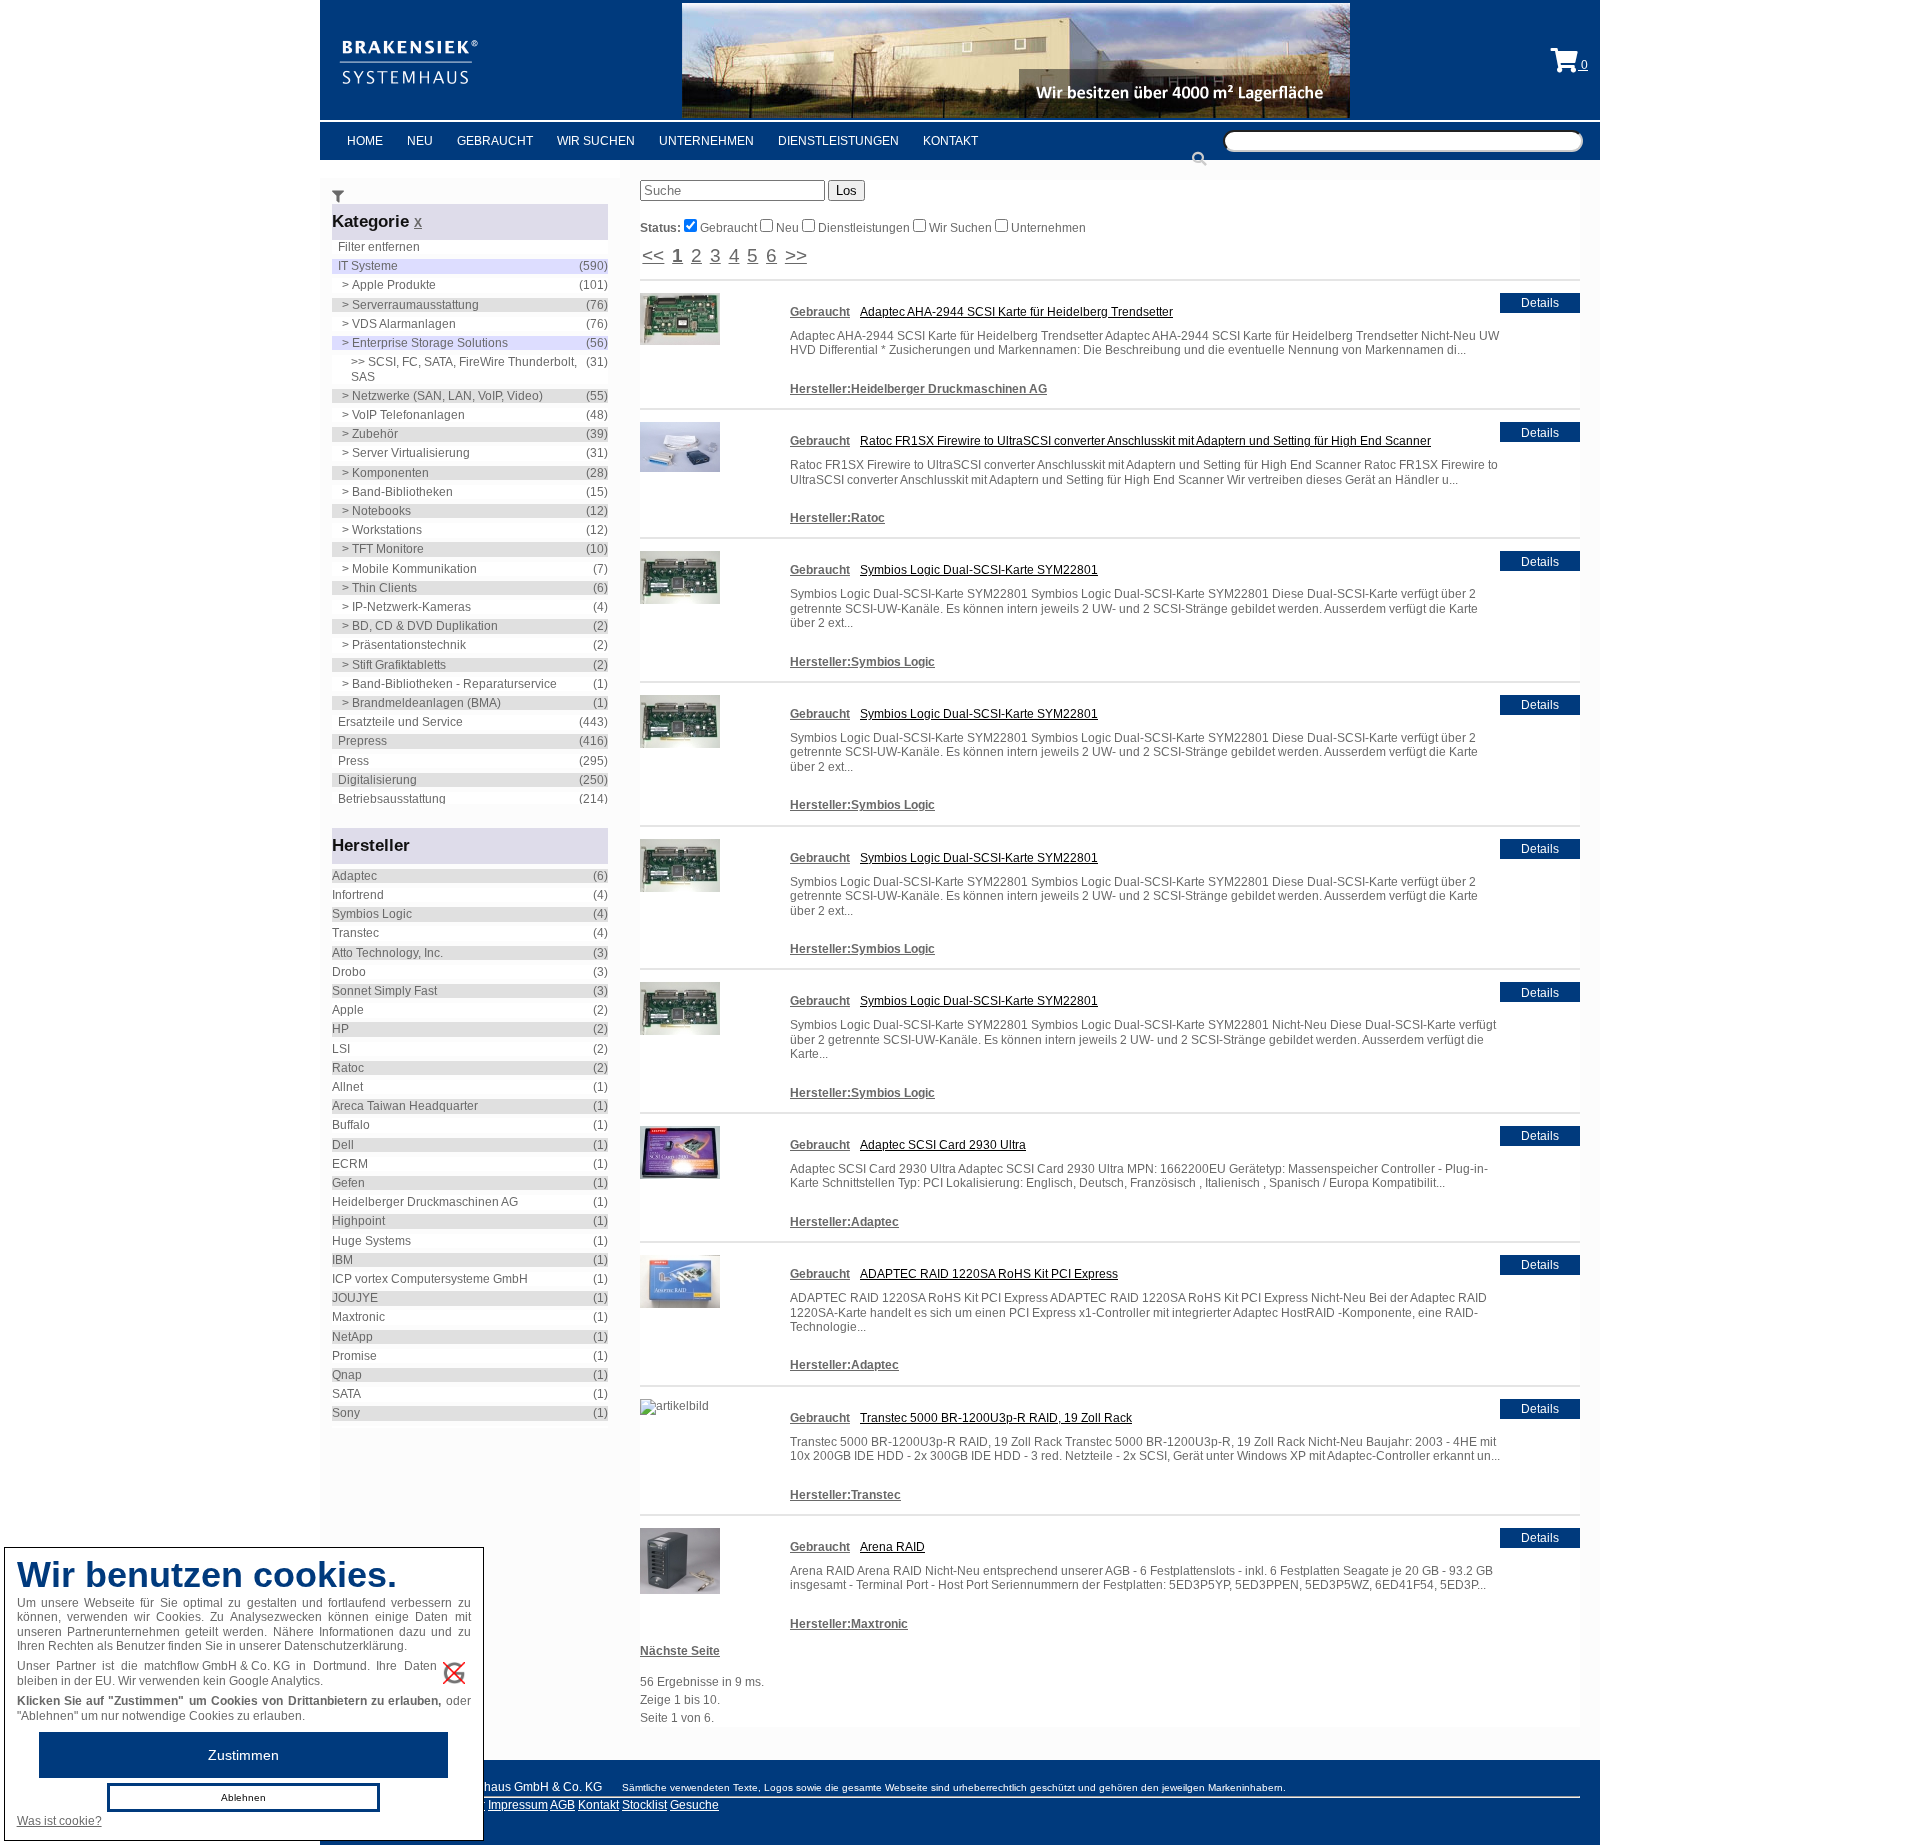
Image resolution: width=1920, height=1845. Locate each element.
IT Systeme (368, 266)
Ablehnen (243, 1797)
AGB (562, 1805)
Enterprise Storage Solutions (430, 343)
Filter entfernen (379, 247)
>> (796, 255)
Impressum (518, 1805)
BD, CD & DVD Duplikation (425, 626)
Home (365, 141)
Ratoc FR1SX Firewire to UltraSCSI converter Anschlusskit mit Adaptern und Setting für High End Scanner (1145, 441)
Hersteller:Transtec (845, 1495)
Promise (354, 1356)
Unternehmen (706, 141)
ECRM (350, 1164)
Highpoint (358, 1221)
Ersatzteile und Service (400, 722)
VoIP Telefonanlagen (408, 415)
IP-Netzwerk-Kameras (411, 607)
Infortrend (358, 895)
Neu (420, 141)
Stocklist (644, 1805)
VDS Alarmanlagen (404, 324)
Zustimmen (243, 1755)
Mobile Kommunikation (414, 569)
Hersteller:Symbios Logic (862, 662)
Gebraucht (495, 141)
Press (353, 761)
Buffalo (351, 1125)
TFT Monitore (388, 549)
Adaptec (354, 876)
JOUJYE (355, 1298)
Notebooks (381, 511)
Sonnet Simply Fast (384, 991)
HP (340, 1029)
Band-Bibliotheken (402, 492)
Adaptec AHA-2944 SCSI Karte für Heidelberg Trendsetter (1016, 312)
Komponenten (390, 473)
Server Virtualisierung (411, 453)
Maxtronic (358, 1317)
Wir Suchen (596, 141)
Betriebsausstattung (392, 799)
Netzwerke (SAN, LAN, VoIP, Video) (447, 396)
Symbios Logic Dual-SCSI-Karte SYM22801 (979, 570)
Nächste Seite (680, 1651)
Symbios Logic (372, 914)
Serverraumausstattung (415, 305)
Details (1540, 303)
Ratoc (348, 1068)
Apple (348, 1010)
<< (653, 255)
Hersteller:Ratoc (837, 518)
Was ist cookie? (59, 1821)
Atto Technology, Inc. (387, 953)
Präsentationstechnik (409, 645)
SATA (346, 1394)
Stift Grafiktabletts (399, 665)
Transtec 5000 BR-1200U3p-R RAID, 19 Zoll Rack (996, 1418)
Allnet (347, 1087)
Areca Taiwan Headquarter (405, 1106)
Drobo (349, 972)
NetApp (352, 1337)
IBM (342, 1260)
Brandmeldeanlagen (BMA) (426, 703)
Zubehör (375, 434)
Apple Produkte (394, 285)
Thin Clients (384, 588)
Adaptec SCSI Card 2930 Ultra (943, 1145)
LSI (341, 1049)
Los (846, 190)
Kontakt (950, 141)
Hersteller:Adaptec (844, 1222)
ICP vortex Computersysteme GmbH (430, 1279)
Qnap (347, 1375)
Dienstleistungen (838, 141)
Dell (343, 1145)
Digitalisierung (377, 780)
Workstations (387, 530)
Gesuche (694, 1805)
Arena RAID (892, 1547)
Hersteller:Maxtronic (849, 1624)
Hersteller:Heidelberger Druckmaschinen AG (918, 389)
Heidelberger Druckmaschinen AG (425, 1202)
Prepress (362, 741)
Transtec (355, 933)
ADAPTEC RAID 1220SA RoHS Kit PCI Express (989, 1274)
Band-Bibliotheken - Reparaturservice (454, 684)
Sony (346, 1413)
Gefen (348, 1183)
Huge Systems (371, 1241)
